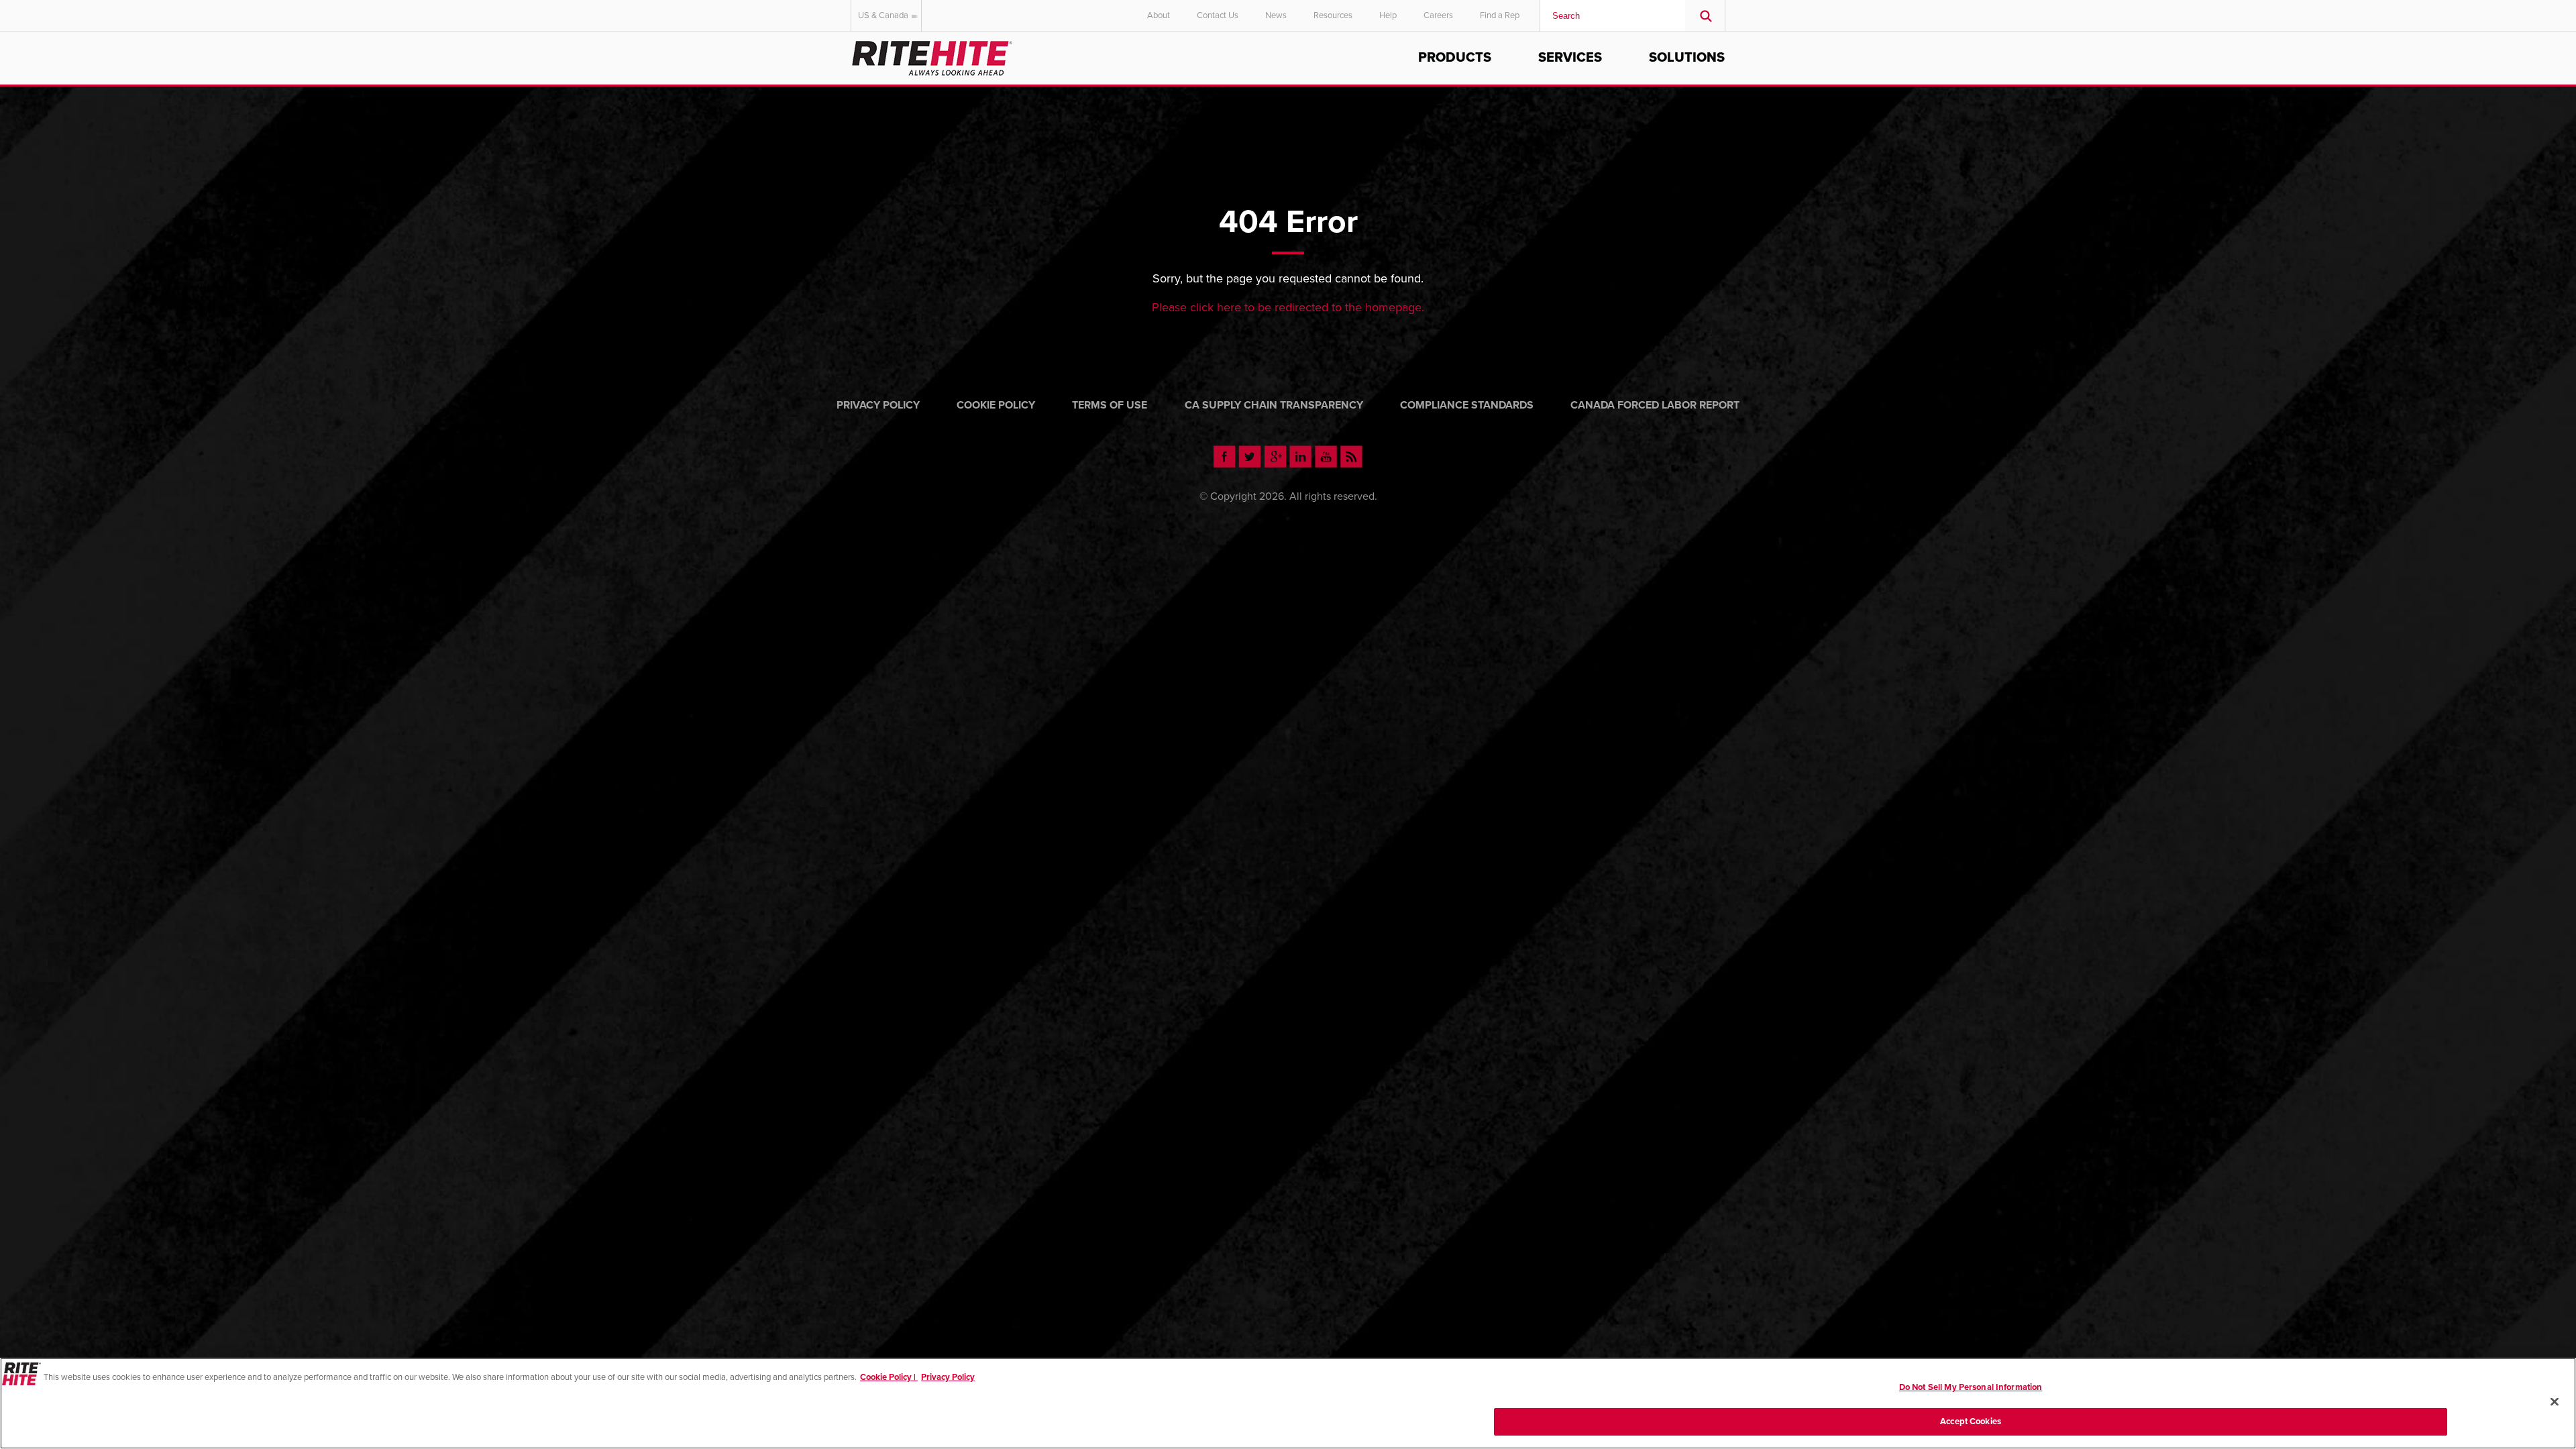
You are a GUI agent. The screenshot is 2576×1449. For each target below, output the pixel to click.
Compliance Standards (1467, 405)
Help (1388, 15)
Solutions (1687, 58)
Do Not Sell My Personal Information (1971, 1387)
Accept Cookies (1971, 1421)
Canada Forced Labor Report (1655, 405)
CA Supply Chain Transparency (1274, 405)
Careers (1438, 15)
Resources (1333, 15)
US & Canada (883, 15)
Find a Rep (1500, 15)
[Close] (2555, 1401)
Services (1570, 58)
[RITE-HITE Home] (932, 56)
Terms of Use (1110, 405)
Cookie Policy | (889, 1377)
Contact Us (1218, 15)
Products (1455, 58)
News (1276, 15)
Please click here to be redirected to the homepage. (1288, 307)
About (1159, 15)
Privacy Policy (878, 405)
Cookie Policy (996, 405)
